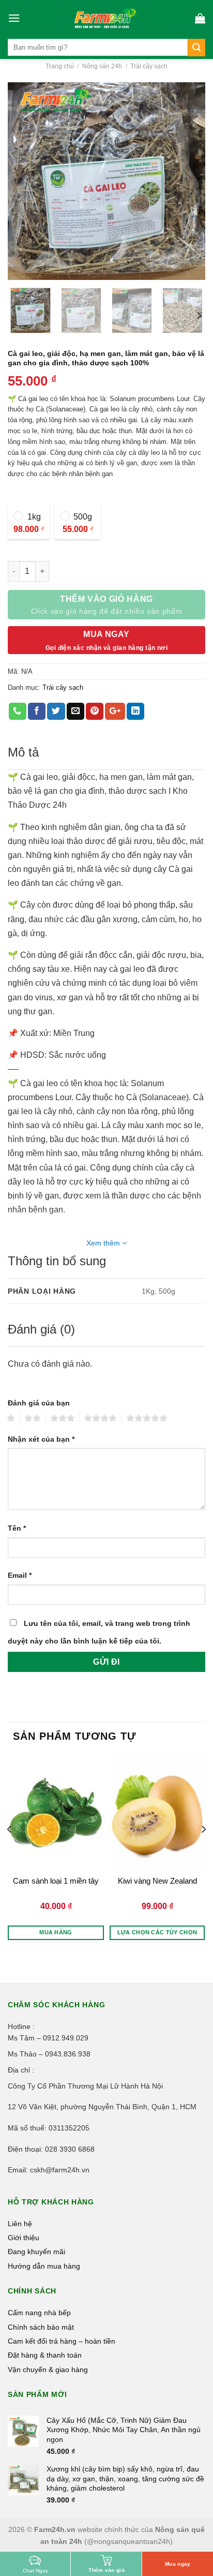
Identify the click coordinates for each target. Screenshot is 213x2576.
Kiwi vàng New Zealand (157, 1881)
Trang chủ (60, 66)
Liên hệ (20, 2224)
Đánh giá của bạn (39, 1403)
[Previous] (25, 181)
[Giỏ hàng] (200, 18)
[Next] (188, 181)
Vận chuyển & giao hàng (48, 2370)
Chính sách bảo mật (41, 2327)
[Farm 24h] (106, 18)
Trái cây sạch (149, 66)
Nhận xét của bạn (41, 1439)
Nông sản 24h (102, 66)
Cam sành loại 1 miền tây (56, 1881)
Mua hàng (56, 1932)
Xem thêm (104, 1243)
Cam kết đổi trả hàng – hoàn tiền (62, 2341)
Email (20, 1575)
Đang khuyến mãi (36, 2252)
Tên (17, 1528)
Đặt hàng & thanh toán (45, 2355)
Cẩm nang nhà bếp (39, 2313)
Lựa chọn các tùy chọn (157, 1932)
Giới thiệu (24, 2238)
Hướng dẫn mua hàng (44, 2266)
